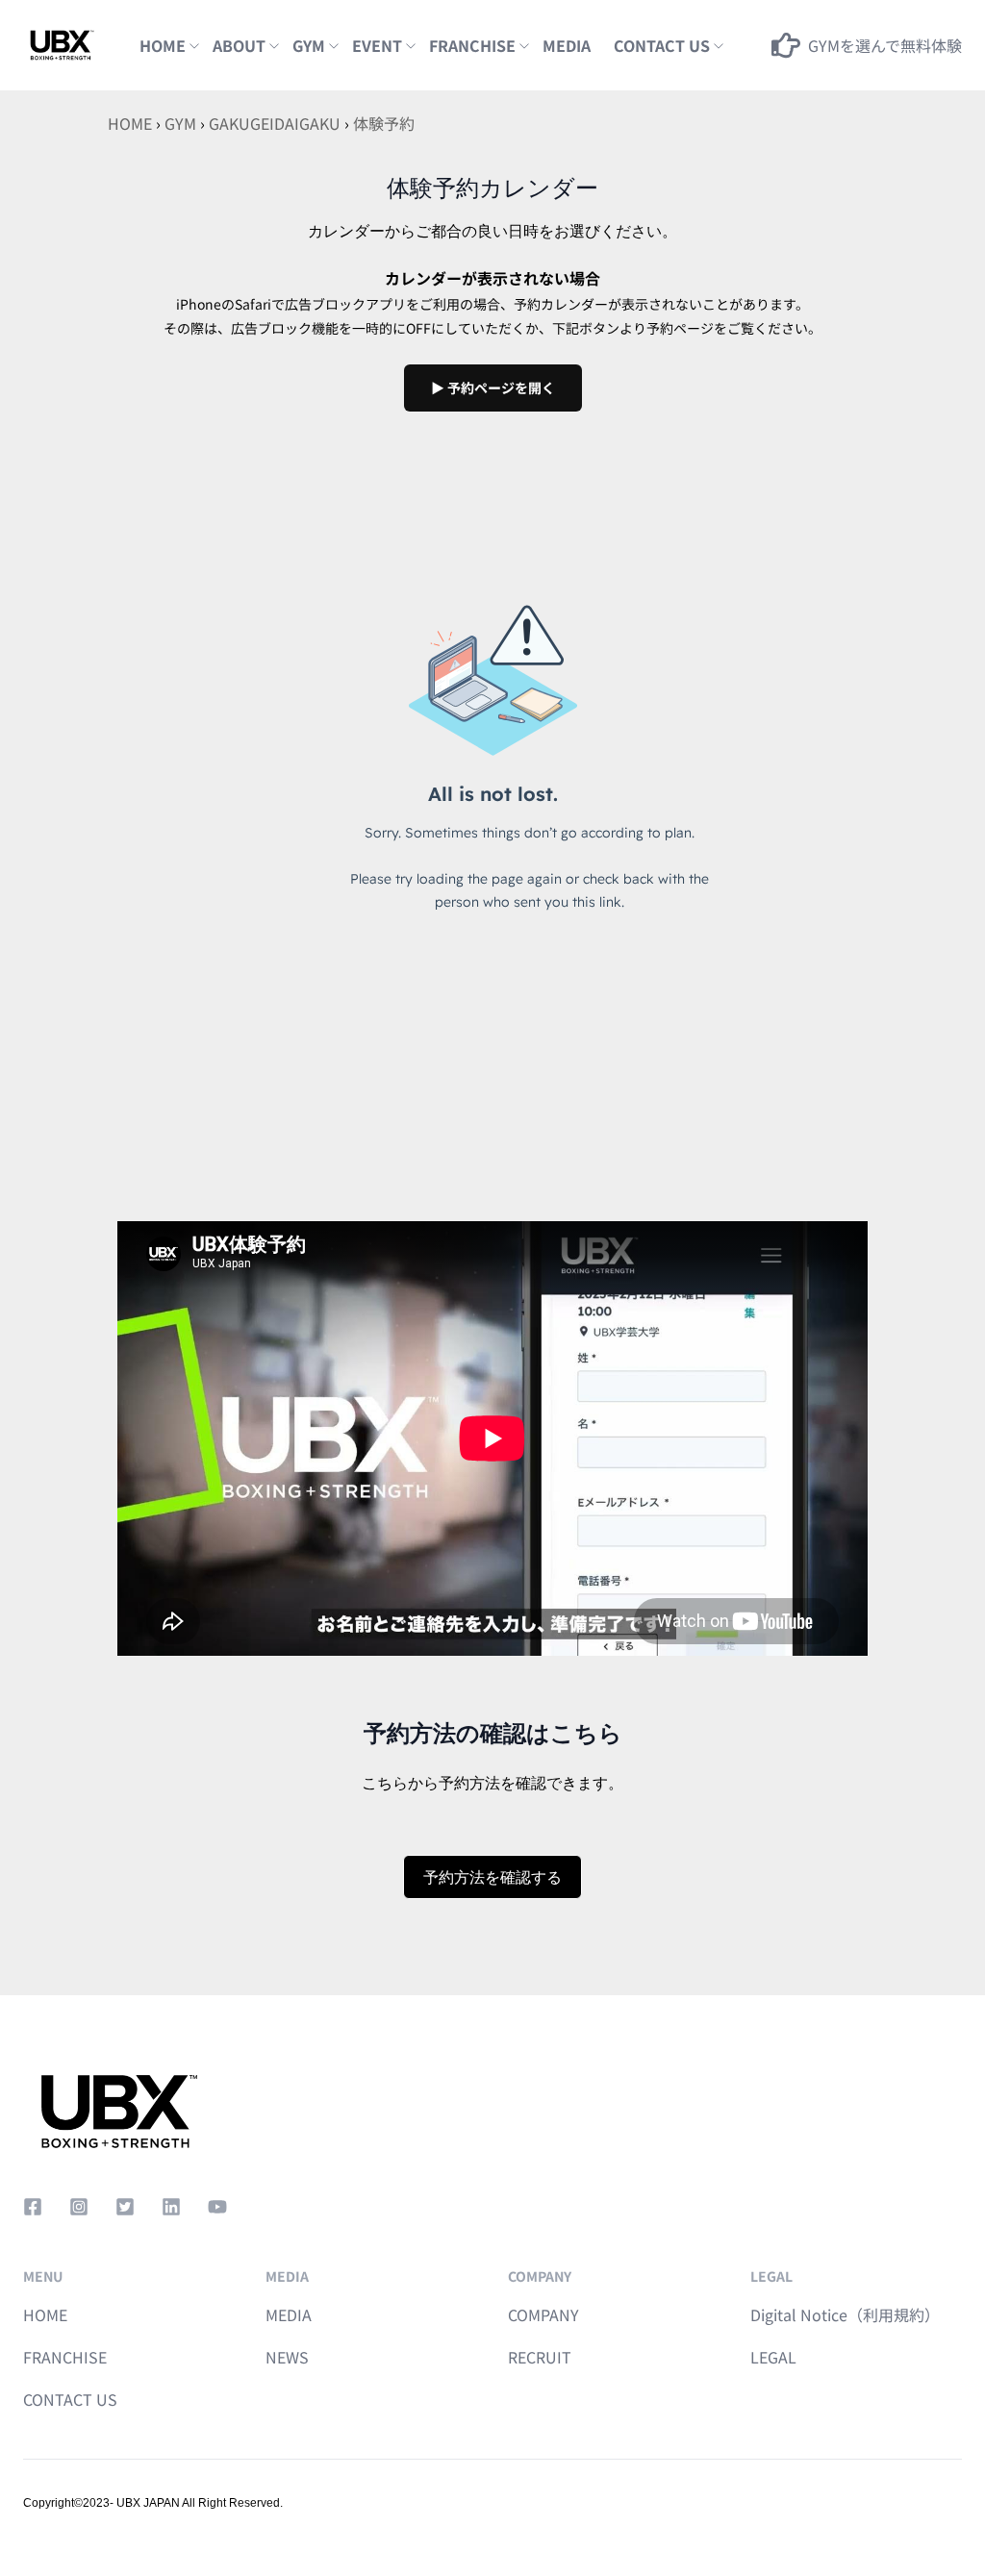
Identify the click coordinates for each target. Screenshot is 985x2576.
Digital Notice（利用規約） (845, 2314)
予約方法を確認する (492, 1877)
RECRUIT (540, 2357)
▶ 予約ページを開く (493, 388)
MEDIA (567, 45)
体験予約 (384, 123)
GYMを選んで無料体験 (885, 45)
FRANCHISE (472, 45)
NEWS (287, 2357)
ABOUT (239, 45)
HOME (163, 45)
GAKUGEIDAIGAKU (275, 123)
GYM (309, 45)
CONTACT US (70, 2399)
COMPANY (543, 2314)
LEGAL (773, 2357)
